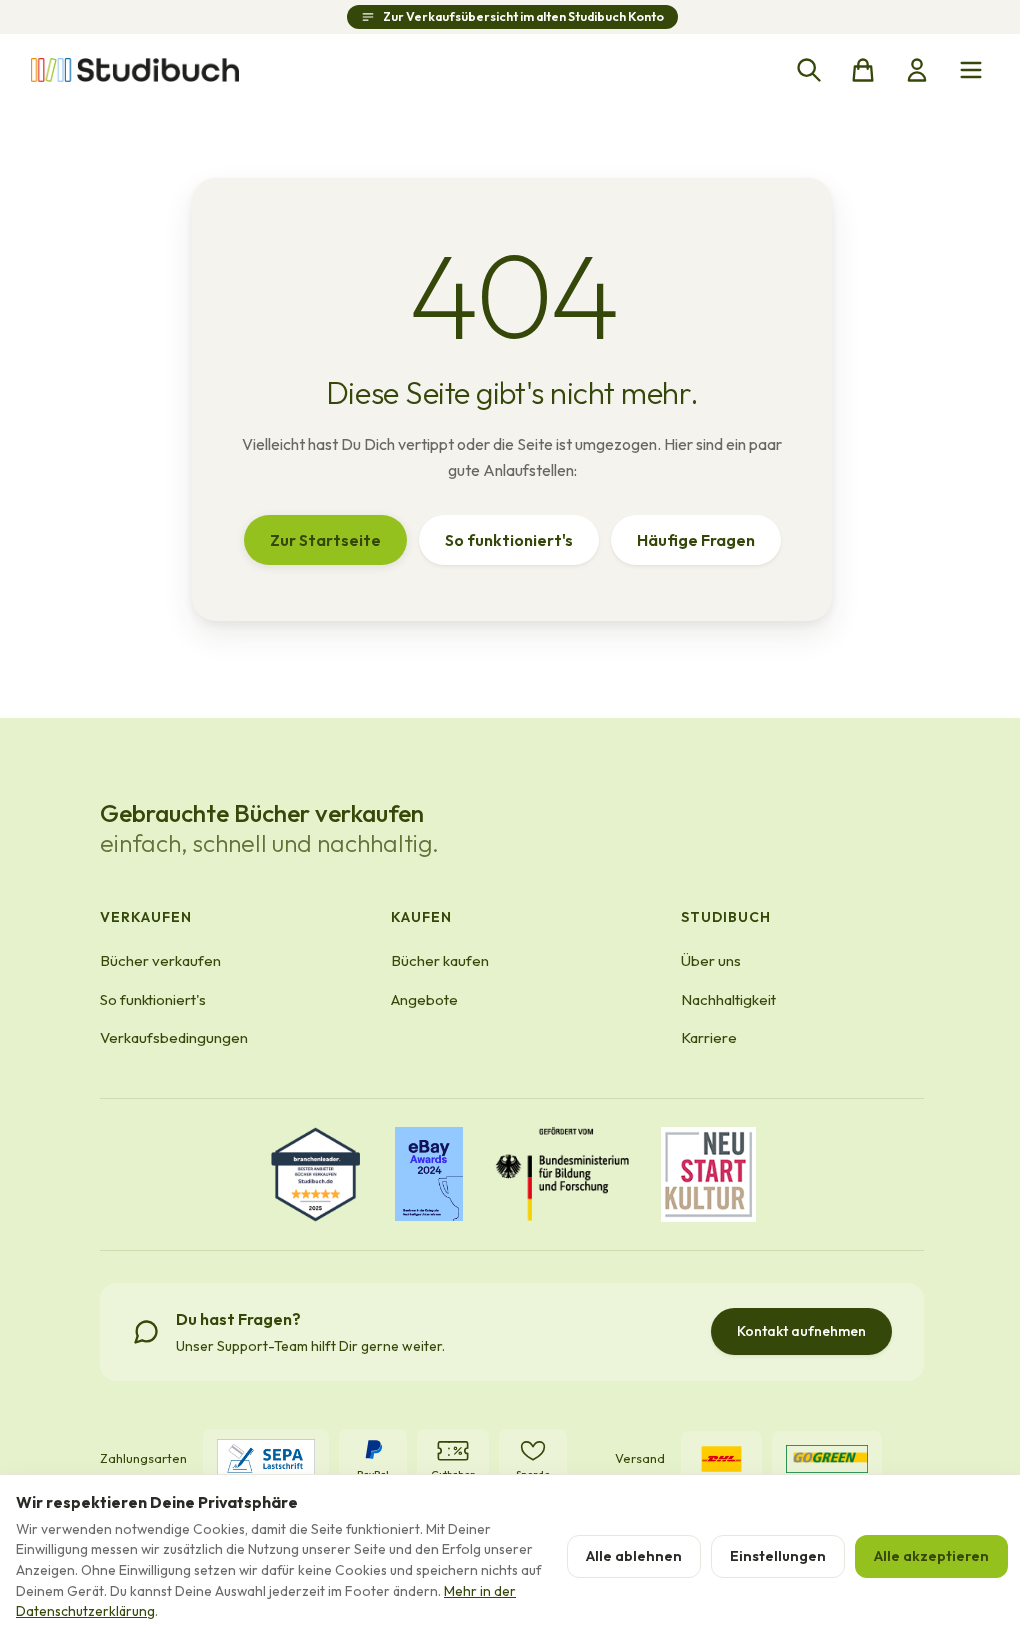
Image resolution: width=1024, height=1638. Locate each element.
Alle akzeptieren (931, 1556)
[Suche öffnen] (809, 70)
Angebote (424, 999)
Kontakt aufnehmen (801, 1331)
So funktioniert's (509, 540)
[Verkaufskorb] (863, 70)
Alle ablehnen (634, 1556)
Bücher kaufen (440, 960)
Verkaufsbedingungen (174, 1037)
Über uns (711, 960)
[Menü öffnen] (971, 70)
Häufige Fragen (696, 540)
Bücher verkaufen (160, 960)
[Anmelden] (917, 70)
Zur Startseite (325, 540)
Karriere (709, 1037)
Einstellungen (778, 1556)
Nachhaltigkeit (728, 999)
